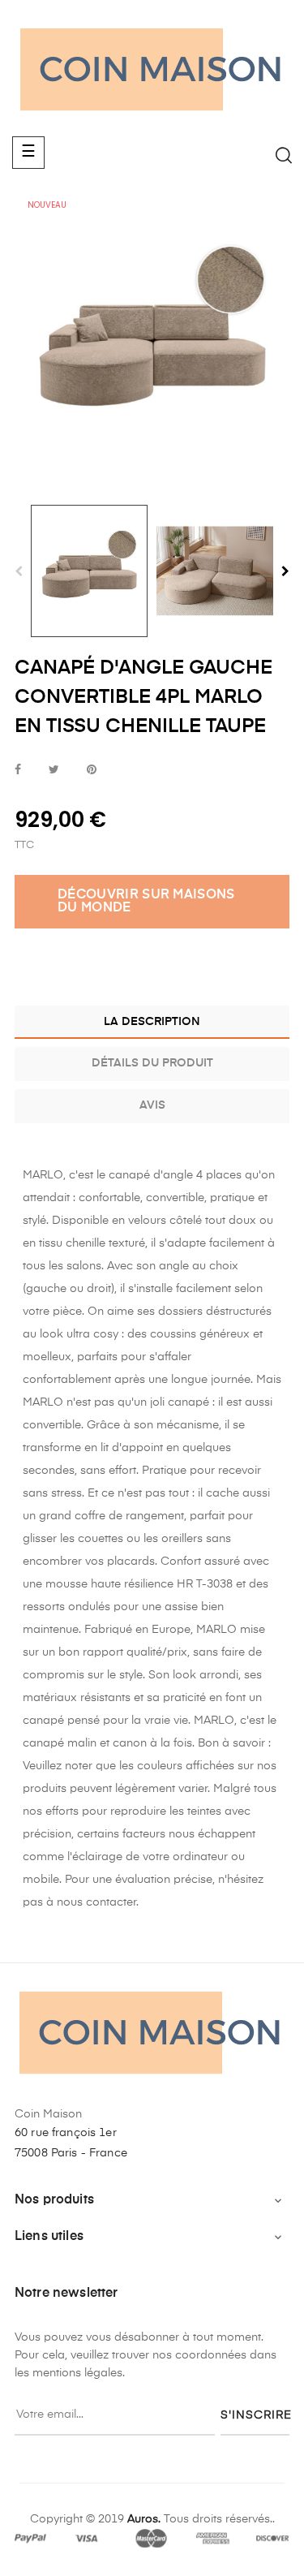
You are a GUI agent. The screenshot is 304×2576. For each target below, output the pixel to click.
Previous (19, 571)
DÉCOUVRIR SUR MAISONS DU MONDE (146, 902)
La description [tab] (152, 1022)
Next (285, 571)
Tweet (54, 771)
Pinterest (92, 771)
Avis (152, 1105)
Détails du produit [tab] (152, 1063)
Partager (18, 771)
